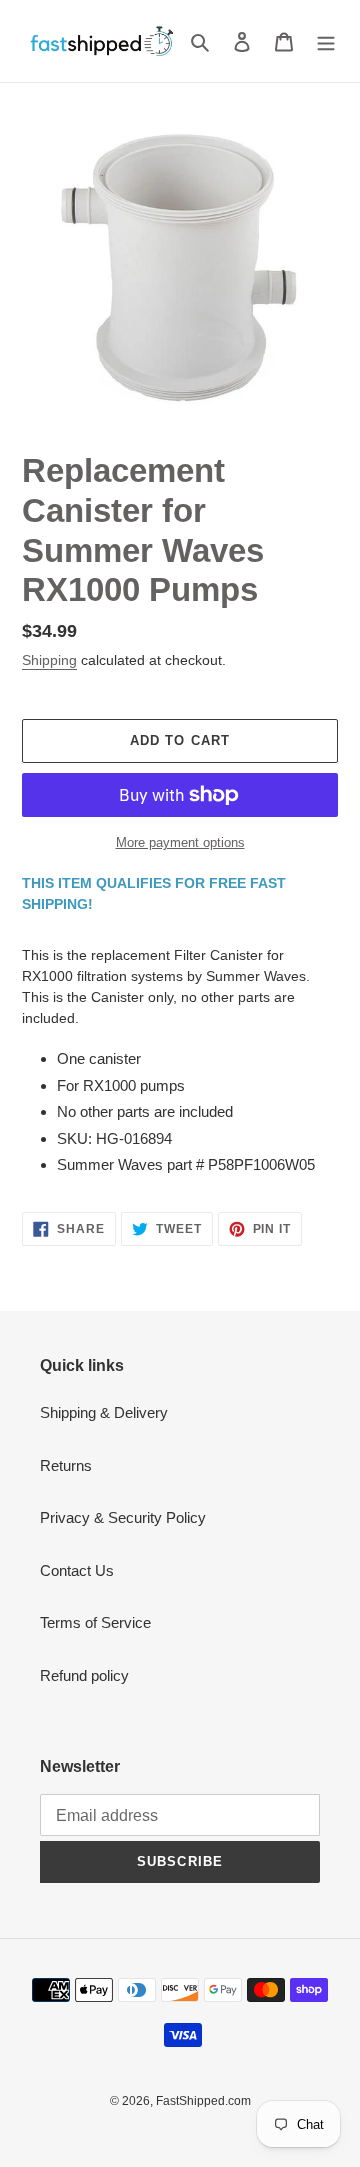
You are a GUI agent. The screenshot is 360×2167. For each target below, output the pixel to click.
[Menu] (326, 41)
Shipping (49, 660)
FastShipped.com (203, 2101)
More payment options (180, 842)
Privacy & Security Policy (123, 1517)
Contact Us (77, 1570)
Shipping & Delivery (104, 1412)
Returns (66, 1465)
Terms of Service (95, 1622)
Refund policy (84, 1675)
